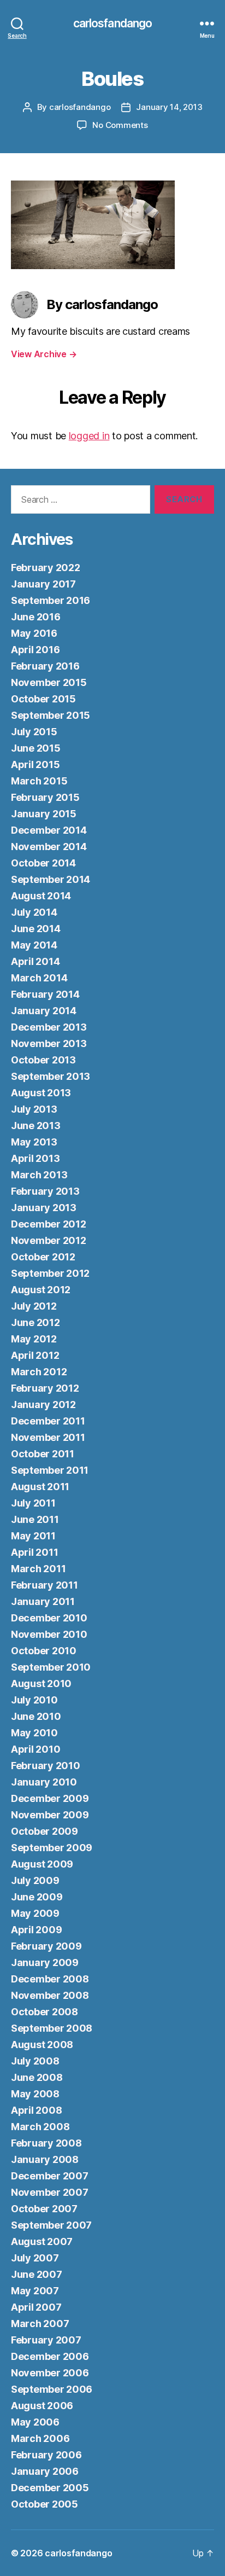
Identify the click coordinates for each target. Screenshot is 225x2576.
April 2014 (35, 961)
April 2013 (35, 1158)
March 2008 (40, 2127)
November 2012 (49, 1240)
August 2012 (41, 1290)
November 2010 (49, 1634)
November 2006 (50, 2373)
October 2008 (45, 2012)
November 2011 (48, 1437)
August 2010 (41, 1684)
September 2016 (51, 600)
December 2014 (49, 830)
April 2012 (35, 1355)
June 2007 (37, 2274)
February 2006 (46, 2455)
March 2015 (39, 781)
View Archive (44, 354)
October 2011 (43, 1454)
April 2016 (35, 650)
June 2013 (36, 1126)
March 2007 (40, 2324)
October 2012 (43, 1257)
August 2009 (42, 1864)
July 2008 (35, 2061)
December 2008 (50, 1979)
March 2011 (38, 1569)
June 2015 (36, 748)
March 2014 (39, 978)
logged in (89, 436)
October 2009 (45, 1831)
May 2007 (35, 2291)
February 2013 (45, 1191)
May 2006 (35, 2422)
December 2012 (49, 1224)
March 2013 (39, 1175)
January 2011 (43, 1601)
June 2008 (37, 2077)
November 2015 (49, 682)
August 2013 (41, 1093)
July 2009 (35, 1880)
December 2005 (50, 2488)
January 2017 (43, 584)
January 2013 (44, 1208)
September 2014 (51, 879)
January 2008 (45, 2159)
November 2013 (49, 1043)
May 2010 (34, 1733)
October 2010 (44, 1651)
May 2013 (34, 1142)
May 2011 (33, 1536)
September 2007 (51, 2225)
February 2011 (45, 1585)
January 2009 (45, 1962)
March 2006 (40, 2438)
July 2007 (35, 2258)
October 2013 (43, 1060)
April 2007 (36, 2307)
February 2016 (45, 666)
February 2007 (46, 2340)
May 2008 (35, 2094)
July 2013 (34, 1109)
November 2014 (49, 847)
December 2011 (48, 1421)
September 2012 (50, 1273)
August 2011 (40, 1487)
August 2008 (42, 2045)
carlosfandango (113, 23)
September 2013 (51, 1076)
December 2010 (49, 1618)
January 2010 (44, 1782)
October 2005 (45, 2504)
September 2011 (50, 1470)
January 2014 (44, 1011)
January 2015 (44, 814)
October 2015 (43, 699)
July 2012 (34, 1306)
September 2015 (51, 715)
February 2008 (46, 2143)
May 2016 (34, 633)
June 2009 (37, 1897)
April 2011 (34, 1552)
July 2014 (34, 912)
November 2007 (50, 2192)
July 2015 (34, 732)
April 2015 (35, 764)
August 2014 (41, 896)
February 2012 (45, 1388)
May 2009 (35, 1913)
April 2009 (36, 1930)
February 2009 (46, 1946)
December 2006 (50, 2356)
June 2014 (36, 929)
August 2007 (42, 2241)
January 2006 (45, 2471)
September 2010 (51, 1667)
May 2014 (34, 945)
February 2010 (46, 1766)
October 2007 (44, 2209)
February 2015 (45, 797)
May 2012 (34, 1339)
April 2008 (36, 2110)
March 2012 (39, 1372)
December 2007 (50, 2176)
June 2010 (36, 1716)
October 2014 (43, 863)
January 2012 (43, 1405)
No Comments (120, 125)
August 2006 (42, 2406)
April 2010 (35, 1749)
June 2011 (35, 1519)
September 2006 (52, 2389)
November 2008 (50, 1995)
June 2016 (36, 617)
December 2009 (50, 1798)
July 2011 (33, 1503)
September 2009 (52, 1848)
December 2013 (49, 1027)
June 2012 (35, 1322)
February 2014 (45, 994)
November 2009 (50, 1815)
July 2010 (34, 1700)
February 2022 (46, 568)
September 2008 (52, 2028)
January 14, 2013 (169, 107)
